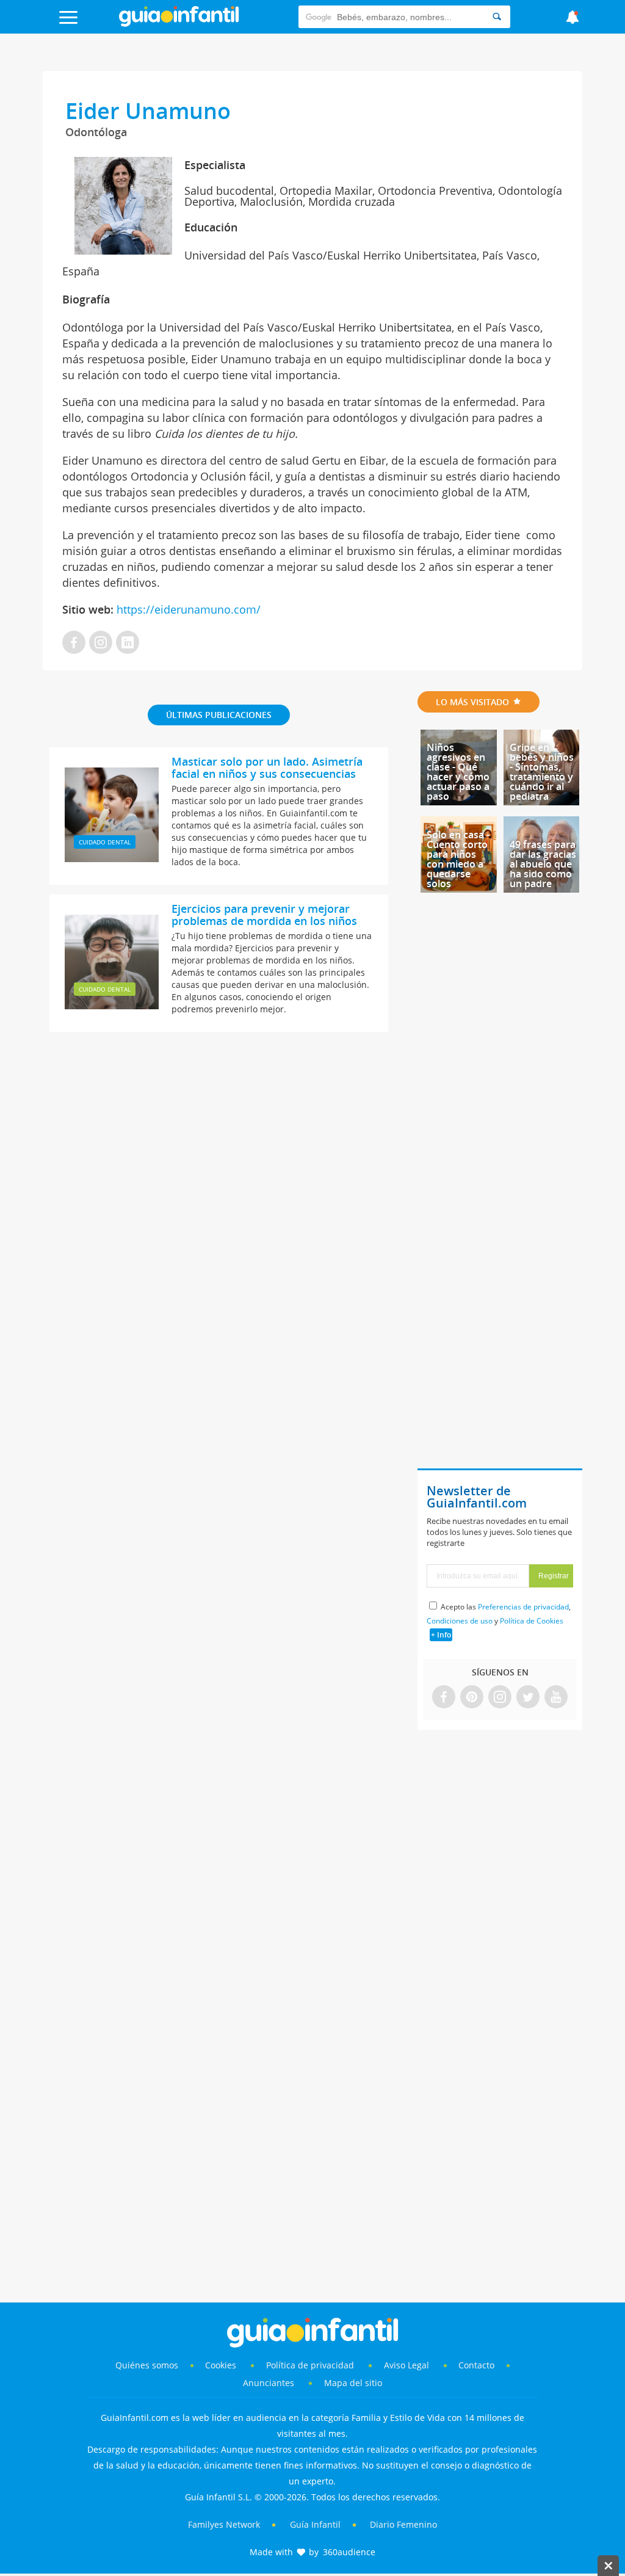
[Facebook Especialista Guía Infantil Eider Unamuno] (74, 643)
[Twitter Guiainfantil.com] (528, 1698)
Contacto (476, 2365)
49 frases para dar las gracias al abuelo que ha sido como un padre (543, 864)
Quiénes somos (147, 2365)
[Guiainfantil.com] (179, 24)
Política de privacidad (311, 2365)
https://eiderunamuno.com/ (187, 609)
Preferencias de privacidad (523, 1607)
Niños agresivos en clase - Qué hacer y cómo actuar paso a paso (458, 772)
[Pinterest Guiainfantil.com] (472, 1698)
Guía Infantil (315, 2524)
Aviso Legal (406, 2365)
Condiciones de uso (460, 1621)
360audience (349, 2552)
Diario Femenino (403, 2524)
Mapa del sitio (353, 2383)
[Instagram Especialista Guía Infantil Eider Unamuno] (101, 643)
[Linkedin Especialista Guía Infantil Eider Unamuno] (128, 643)
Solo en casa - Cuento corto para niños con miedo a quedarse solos (458, 859)
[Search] (497, 17)
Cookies (222, 2365)
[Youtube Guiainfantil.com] (556, 1698)
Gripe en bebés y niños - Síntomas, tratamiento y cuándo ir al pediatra (542, 772)
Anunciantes (269, 2383)
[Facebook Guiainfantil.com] (444, 1698)
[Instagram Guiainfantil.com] (500, 1698)
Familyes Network (224, 2524)
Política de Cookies (532, 1621)
